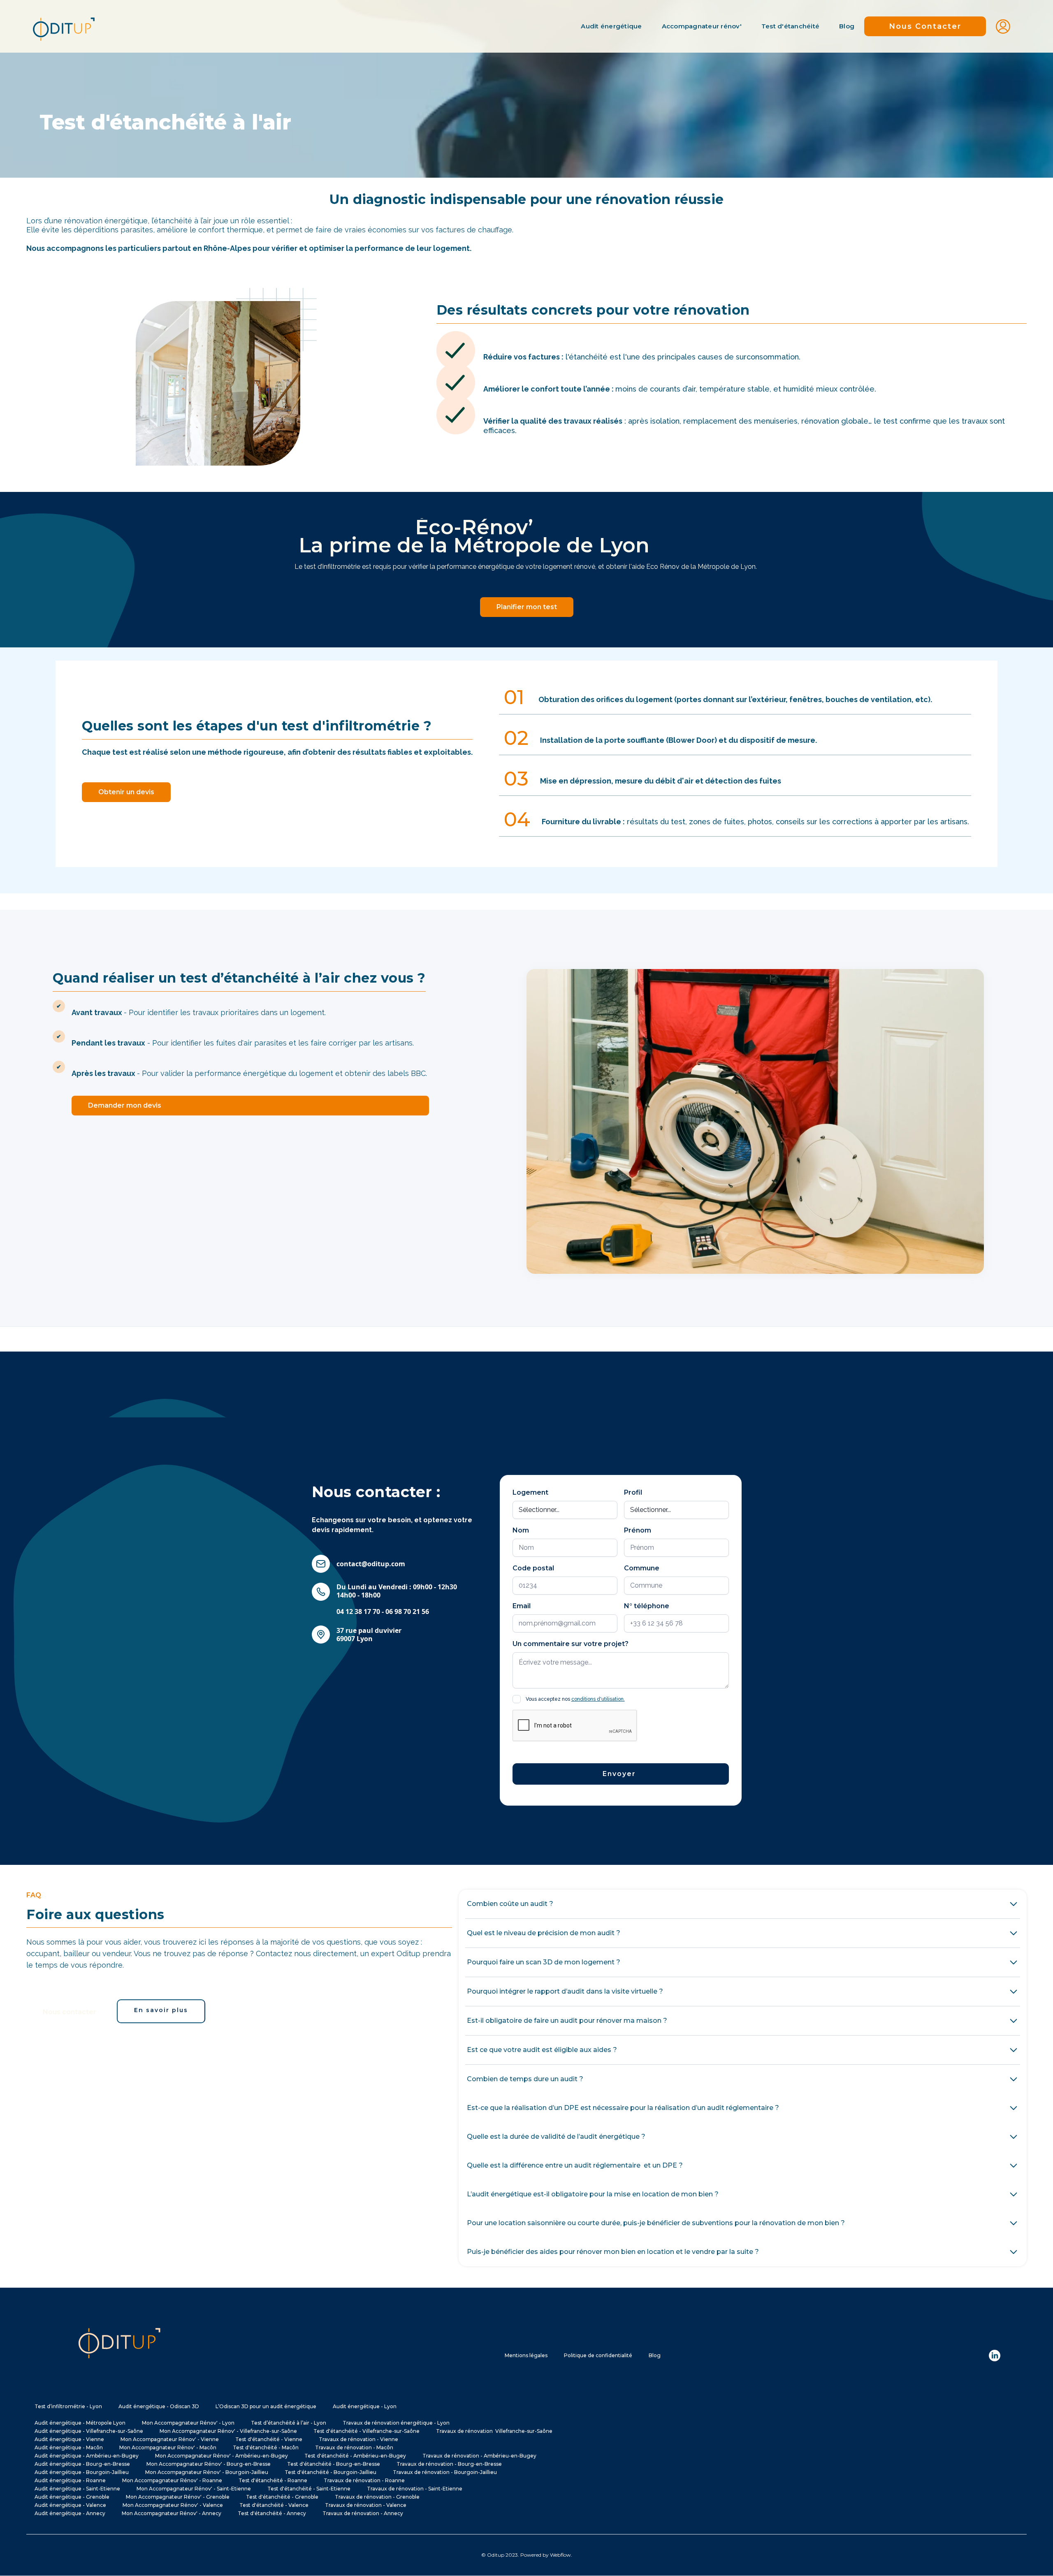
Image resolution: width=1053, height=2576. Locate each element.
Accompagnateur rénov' (702, 26)
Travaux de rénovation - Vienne (358, 2439)
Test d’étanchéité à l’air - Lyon (289, 2423)
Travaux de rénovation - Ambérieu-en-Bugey (479, 2456)
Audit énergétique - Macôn (69, 2447)
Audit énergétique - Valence (70, 2505)
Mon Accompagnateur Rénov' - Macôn (168, 2447)
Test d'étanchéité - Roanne (273, 2480)
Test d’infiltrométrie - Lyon (68, 2406)
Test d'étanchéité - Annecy (272, 2513)
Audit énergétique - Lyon (365, 2406)
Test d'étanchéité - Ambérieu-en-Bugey (355, 2456)
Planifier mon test (527, 607)
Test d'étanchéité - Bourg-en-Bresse (334, 2464)
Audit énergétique (611, 26)
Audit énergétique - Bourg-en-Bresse (82, 2464)
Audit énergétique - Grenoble (72, 2497)
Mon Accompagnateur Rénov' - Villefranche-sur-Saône (228, 2431)
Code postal (533, 1568)
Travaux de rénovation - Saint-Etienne (415, 2489)
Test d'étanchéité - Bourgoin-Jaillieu (331, 2472)
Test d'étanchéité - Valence (274, 2505)
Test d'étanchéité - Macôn (266, 2447)
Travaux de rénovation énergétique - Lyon (396, 2423)
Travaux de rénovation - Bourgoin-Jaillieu (445, 2472)
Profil (633, 1492)
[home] (64, 26)
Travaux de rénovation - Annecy (363, 2513)
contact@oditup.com (371, 1564)
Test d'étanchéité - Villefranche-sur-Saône (366, 2431)
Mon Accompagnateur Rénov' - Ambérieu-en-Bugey (222, 2456)
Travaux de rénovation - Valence (366, 2505)
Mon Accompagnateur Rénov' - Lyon (188, 2423)
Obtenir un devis (126, 792)
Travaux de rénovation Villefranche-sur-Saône (494, 2431)
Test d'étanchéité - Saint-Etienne (309, 2489)
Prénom (638, 1530)
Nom (521, 1530)
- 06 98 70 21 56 (397, 1599)
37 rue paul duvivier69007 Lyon (369, 1635)
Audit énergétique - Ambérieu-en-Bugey (87, 2456)
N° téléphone (647, 1606)
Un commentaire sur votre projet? (571, 1644)
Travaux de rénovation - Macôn (354, 2447)
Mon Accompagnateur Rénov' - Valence (173, 2505)
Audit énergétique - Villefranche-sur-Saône (89, 2431)
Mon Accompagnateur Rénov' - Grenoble (178, 2497)
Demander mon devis (125, 1105)
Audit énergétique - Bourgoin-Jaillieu (82, 2472)
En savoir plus (161, 2010)
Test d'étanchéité (790, 26)
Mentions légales (526, 2355)
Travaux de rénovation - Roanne (364, 2480)
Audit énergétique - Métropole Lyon (80, 2423)
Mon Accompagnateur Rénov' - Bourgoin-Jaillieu (207, 2472)
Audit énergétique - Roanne (70, 2480)
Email (522, 1606)
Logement (530, 1492)
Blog (847, 26)
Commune (642, 1568)
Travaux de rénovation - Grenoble (377, 2497)
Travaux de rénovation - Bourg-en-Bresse (449, 2464)
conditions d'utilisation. (598, 1699)
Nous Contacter (925, 26)
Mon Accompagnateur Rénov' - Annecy (172, 2513)
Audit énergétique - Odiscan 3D (159, 2406)
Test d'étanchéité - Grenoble (282, 2497)
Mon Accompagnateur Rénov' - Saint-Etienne (194, 2489)
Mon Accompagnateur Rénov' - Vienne (170, 2439)
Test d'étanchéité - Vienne (269, 2439)
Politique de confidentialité (598, 2355)
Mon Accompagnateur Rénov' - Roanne (172, 2480)
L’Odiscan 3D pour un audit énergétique (266, 2406)
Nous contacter (70, 2012)
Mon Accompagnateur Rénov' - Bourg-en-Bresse (209, 2464)
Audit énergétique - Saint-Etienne (77, 2489)
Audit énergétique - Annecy (70, 2513)
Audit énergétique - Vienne (69, 2439)
